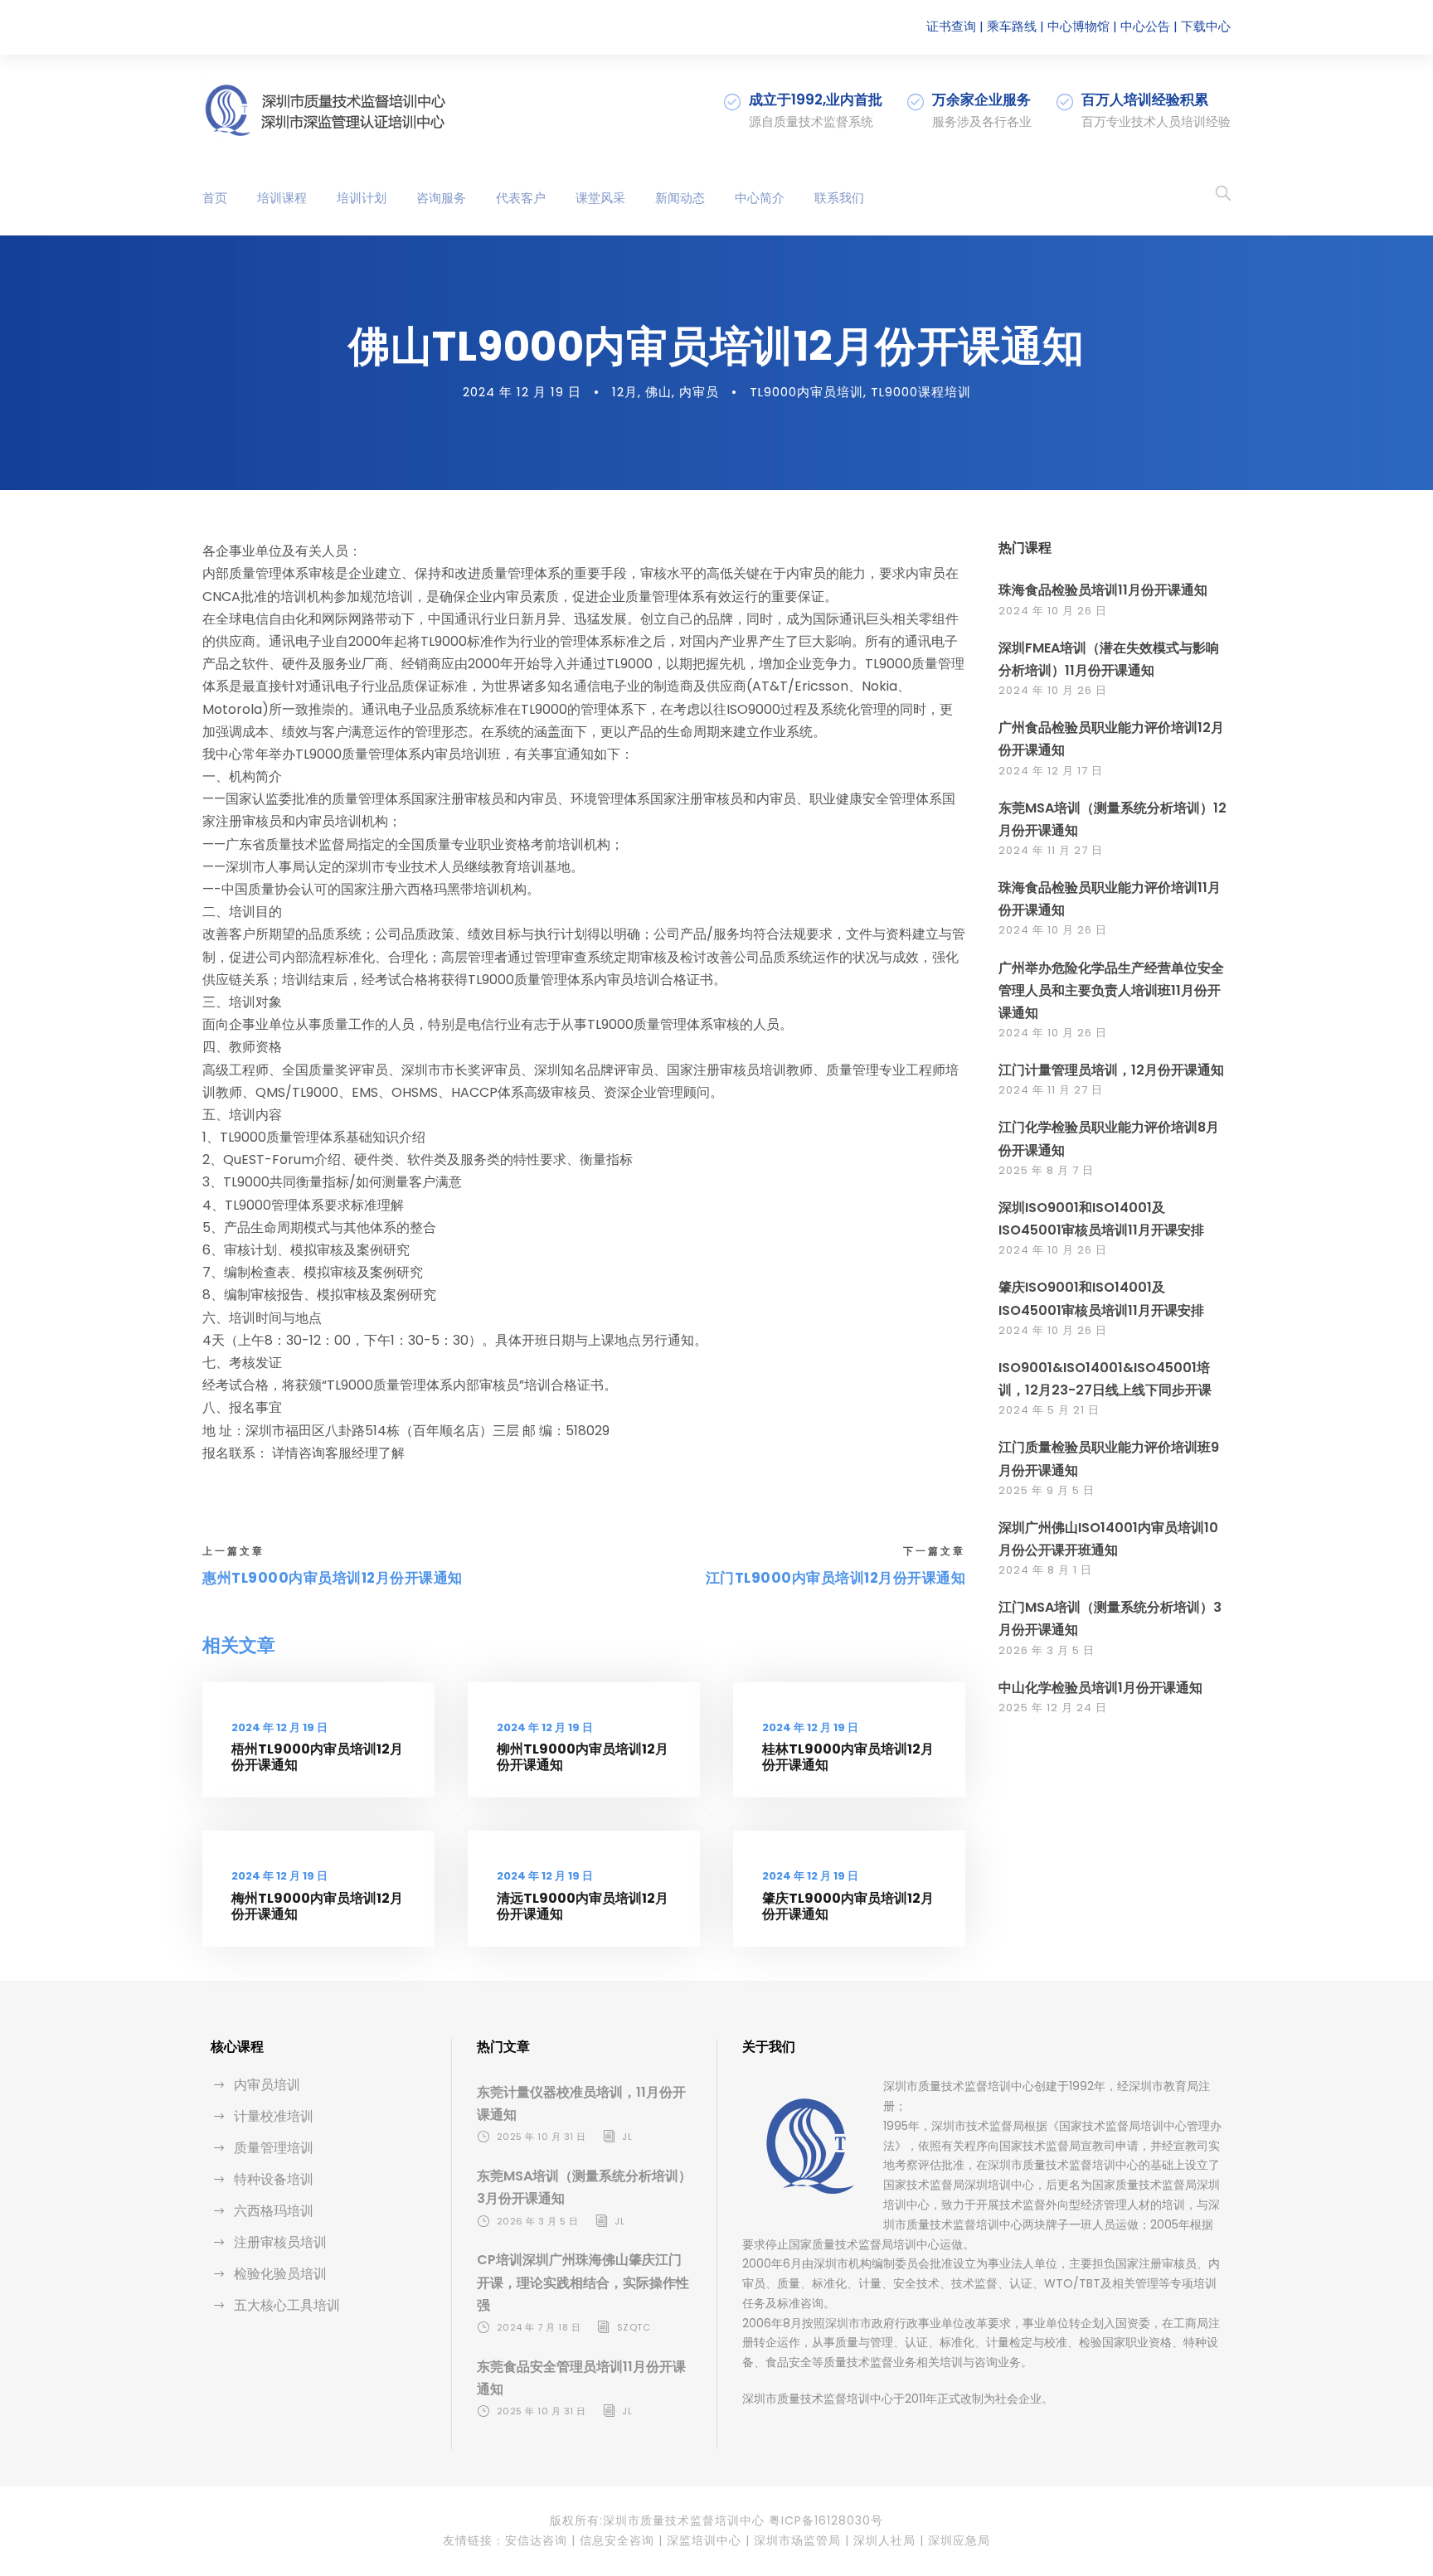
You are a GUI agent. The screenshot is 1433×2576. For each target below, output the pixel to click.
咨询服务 (441, 198)
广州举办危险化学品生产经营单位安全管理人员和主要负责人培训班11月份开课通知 (1111, 990)
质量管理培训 (274, 2148)
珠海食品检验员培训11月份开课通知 (1103, 590)
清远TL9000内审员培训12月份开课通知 (583, 1906)
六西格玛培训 (274, 2211)
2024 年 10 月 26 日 (1053, 611)
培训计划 (362, 198)
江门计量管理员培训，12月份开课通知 (1111, 1070)
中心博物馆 (1078, 26)
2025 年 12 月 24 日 (1053, 1708)
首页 (215, 198)
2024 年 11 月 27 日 (1051, 850)
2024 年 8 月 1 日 (1045, 1570)
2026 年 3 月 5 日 (1047, 1650)
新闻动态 (680, 198)
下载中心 (1206, 26)
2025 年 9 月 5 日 (1047, 1490)
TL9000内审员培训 (806, 392)
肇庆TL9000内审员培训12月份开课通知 (848, 1906)
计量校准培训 (274, 2116)
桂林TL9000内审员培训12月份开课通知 (848, 1757)
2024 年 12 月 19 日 (522, 392)
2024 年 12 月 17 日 (1051, 771)
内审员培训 (267, 2085)
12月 (625, 392)
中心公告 (1145, 26)
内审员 (699, 392)
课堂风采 (600, 198)
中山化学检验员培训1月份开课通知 (1100, 1688)
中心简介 (760, 198)
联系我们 (839, 198)
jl (627, 2137)
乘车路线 (1012, 26)
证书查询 (951, 26)
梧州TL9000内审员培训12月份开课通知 (317, 1757)
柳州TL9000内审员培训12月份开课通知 (583, 1757)
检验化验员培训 (280, 2274)
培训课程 (282, 198)
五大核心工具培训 (287, 2305)
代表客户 (521, 198)
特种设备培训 (274, 2179)
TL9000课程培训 (921, 392)
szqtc (634, 2327)
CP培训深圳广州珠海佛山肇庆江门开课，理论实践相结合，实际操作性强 (583, 2282)
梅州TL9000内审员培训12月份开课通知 (317, 1906)
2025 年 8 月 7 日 (1046, 1170)
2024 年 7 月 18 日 (539, 2327)
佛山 (658, 392)
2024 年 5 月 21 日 (1049, 1410)
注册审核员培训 (280, 2242)
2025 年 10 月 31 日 (542, 2137)
